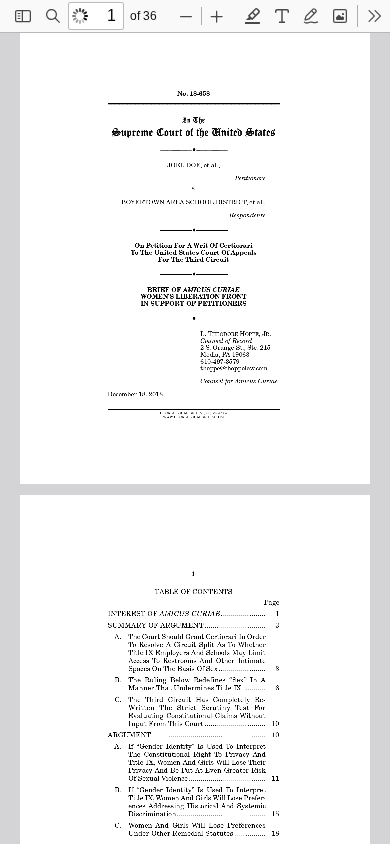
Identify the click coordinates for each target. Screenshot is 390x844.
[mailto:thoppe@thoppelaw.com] (233, 366)
